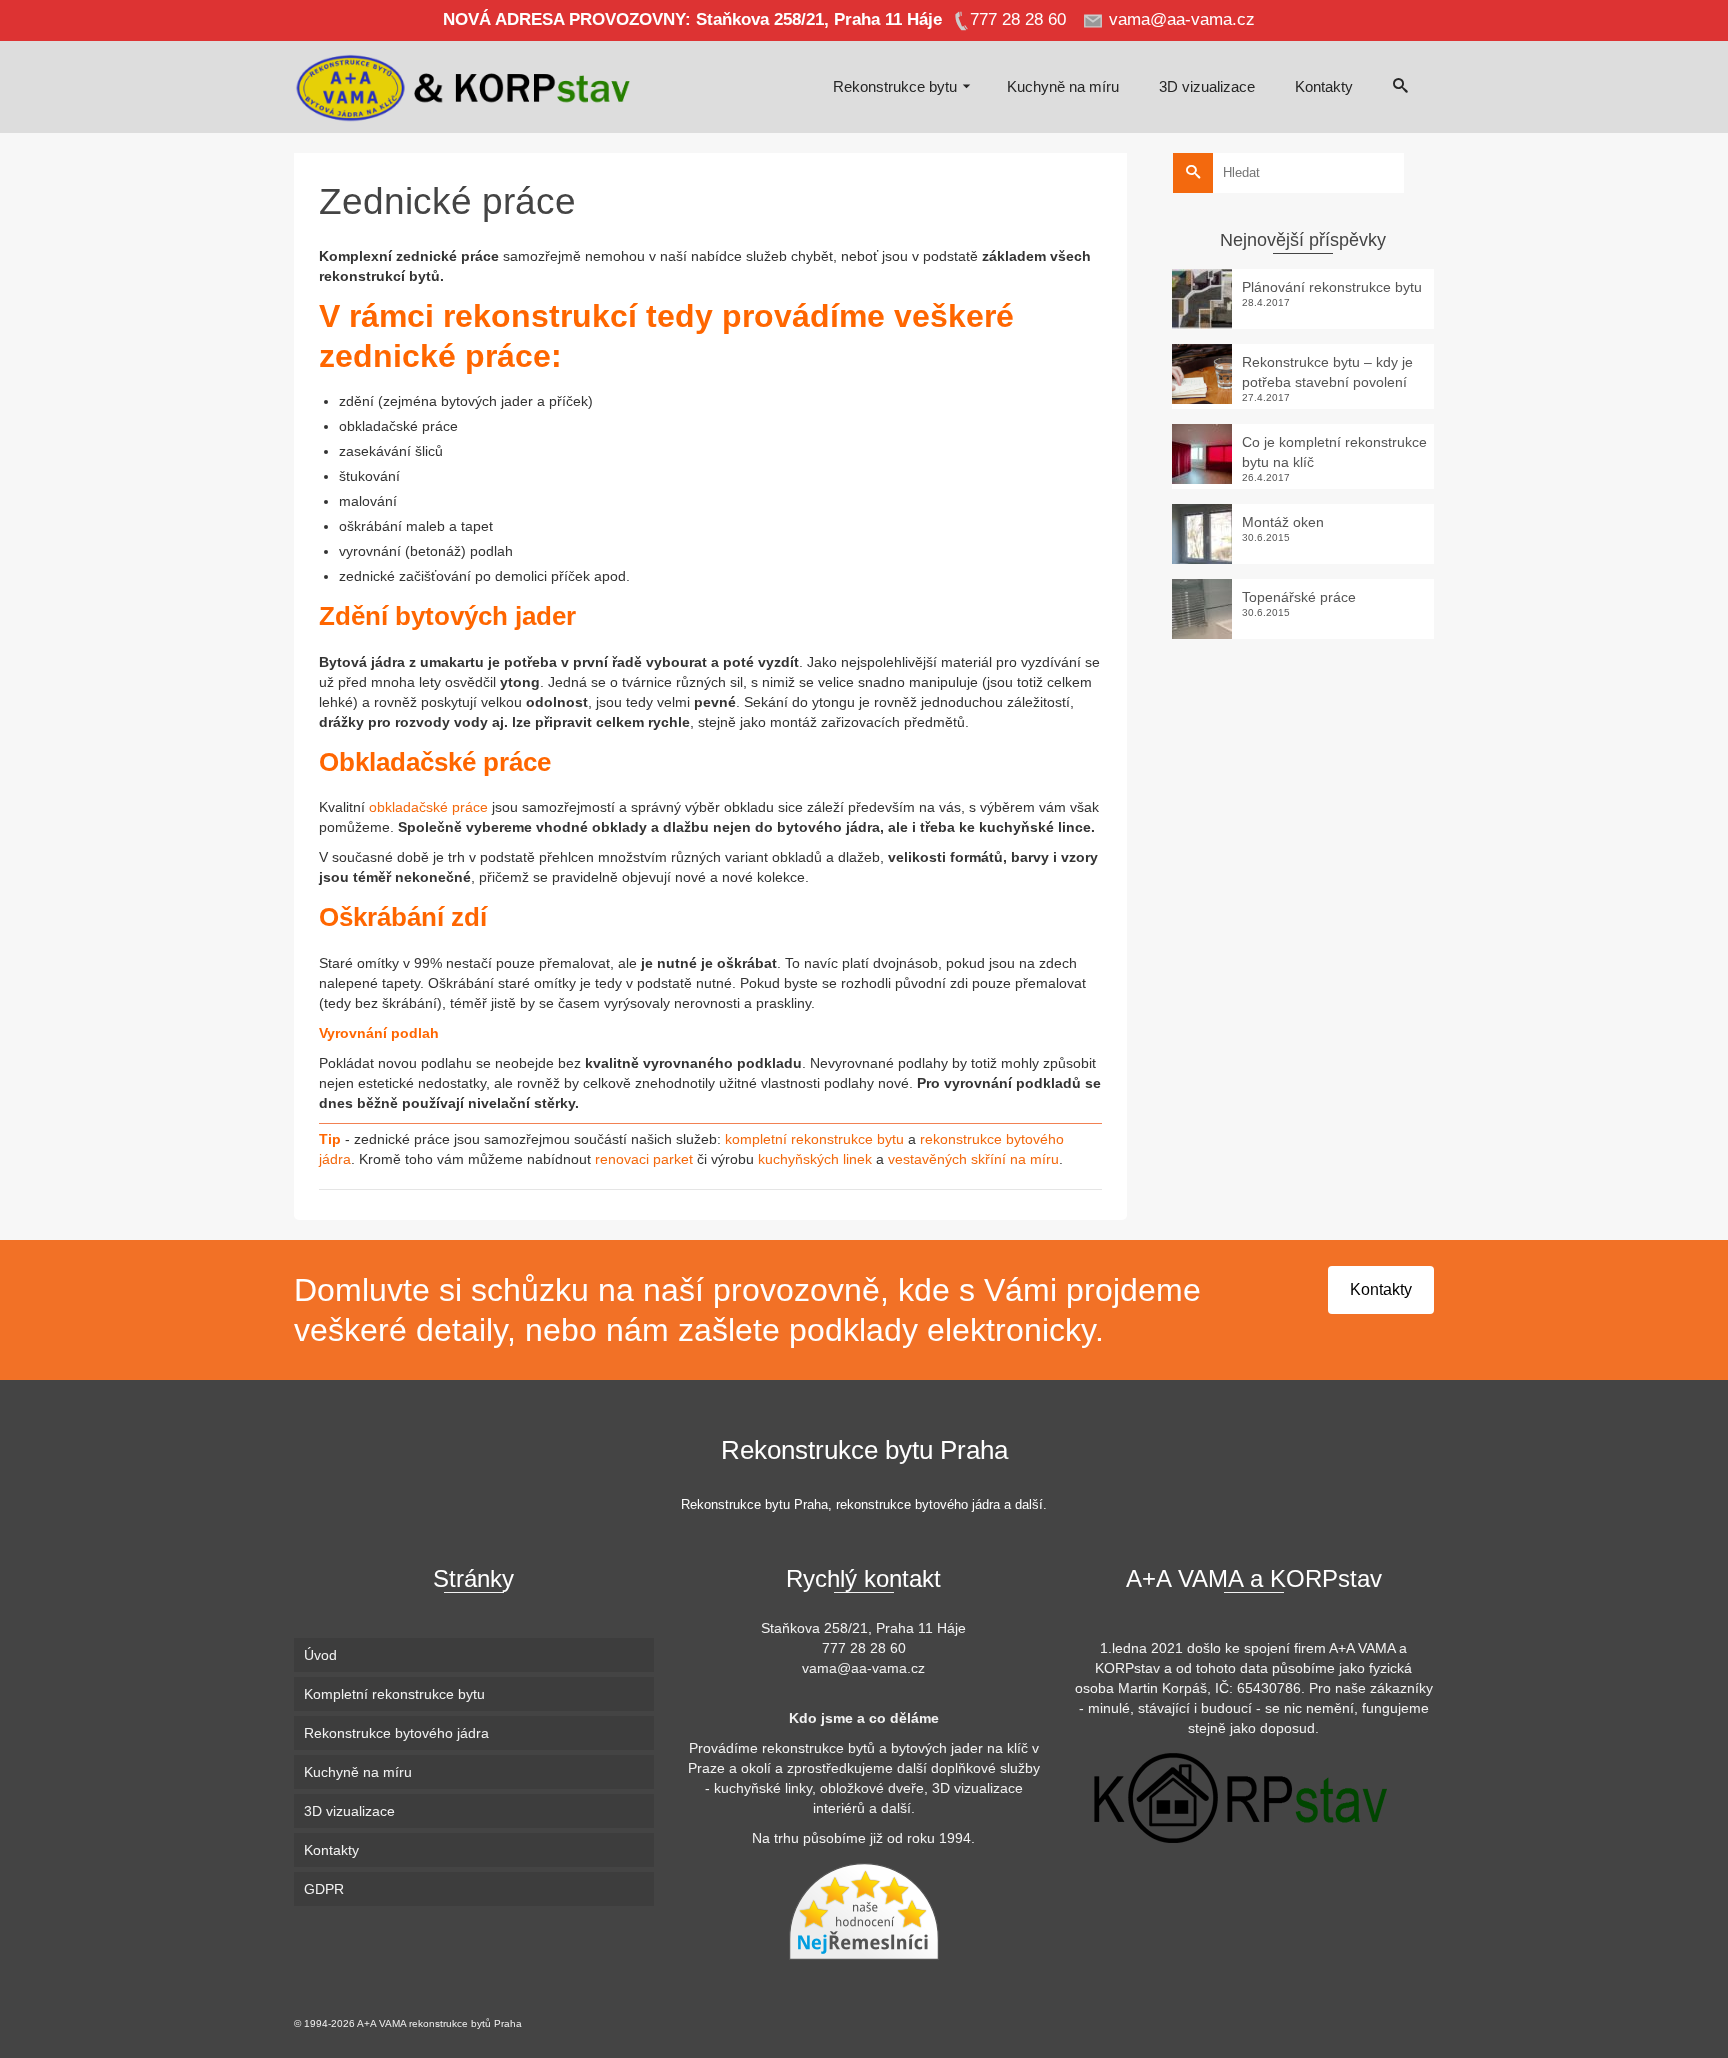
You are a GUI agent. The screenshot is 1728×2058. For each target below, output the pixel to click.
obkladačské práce (430, 807)
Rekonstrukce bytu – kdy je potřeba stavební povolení (1327, 372)
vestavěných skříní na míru (973, 1159)
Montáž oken (1283, 522)
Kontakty (1381, 1289)
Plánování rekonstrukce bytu (1332, 287)
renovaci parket (644, 1159)
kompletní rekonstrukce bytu (814, 1139)
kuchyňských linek (813, 1159)
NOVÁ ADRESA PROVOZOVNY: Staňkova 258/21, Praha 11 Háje (692, 19)
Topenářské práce (1299, 597)
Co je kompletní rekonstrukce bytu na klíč (1334, 452)
